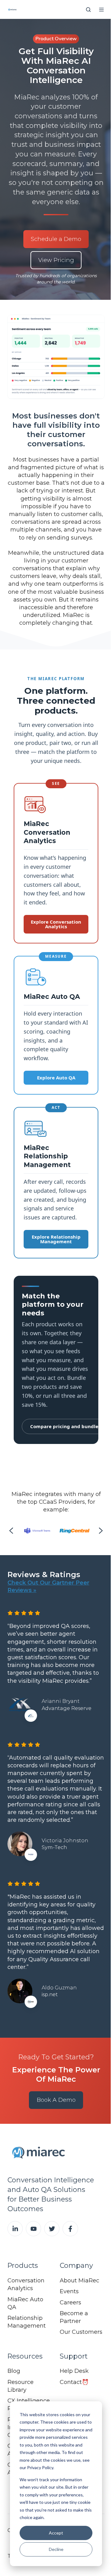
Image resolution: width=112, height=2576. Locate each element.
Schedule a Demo (56, 239)
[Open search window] (88, 10)
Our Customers (81, 2332)
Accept (56, 2533)
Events (69, 2291)
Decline (56, 2549)
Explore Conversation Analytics (56, 924)
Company (76, 2265)
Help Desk (74, 2371)
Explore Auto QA (56, 1078)
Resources (25, 2356)
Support (74, 2356)
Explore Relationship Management (56, 1239)
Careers (70, 2303)
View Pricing (56, 260)
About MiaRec (79, 2281)
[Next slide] (101, 1531)
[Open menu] (101, 10)
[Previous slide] (11, 1531)
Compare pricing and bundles (65, 1426)
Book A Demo (56, 2100)
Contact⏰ (74, 2382)
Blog (14, 2371)
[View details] (15, 2229)
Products (23, 2265)
